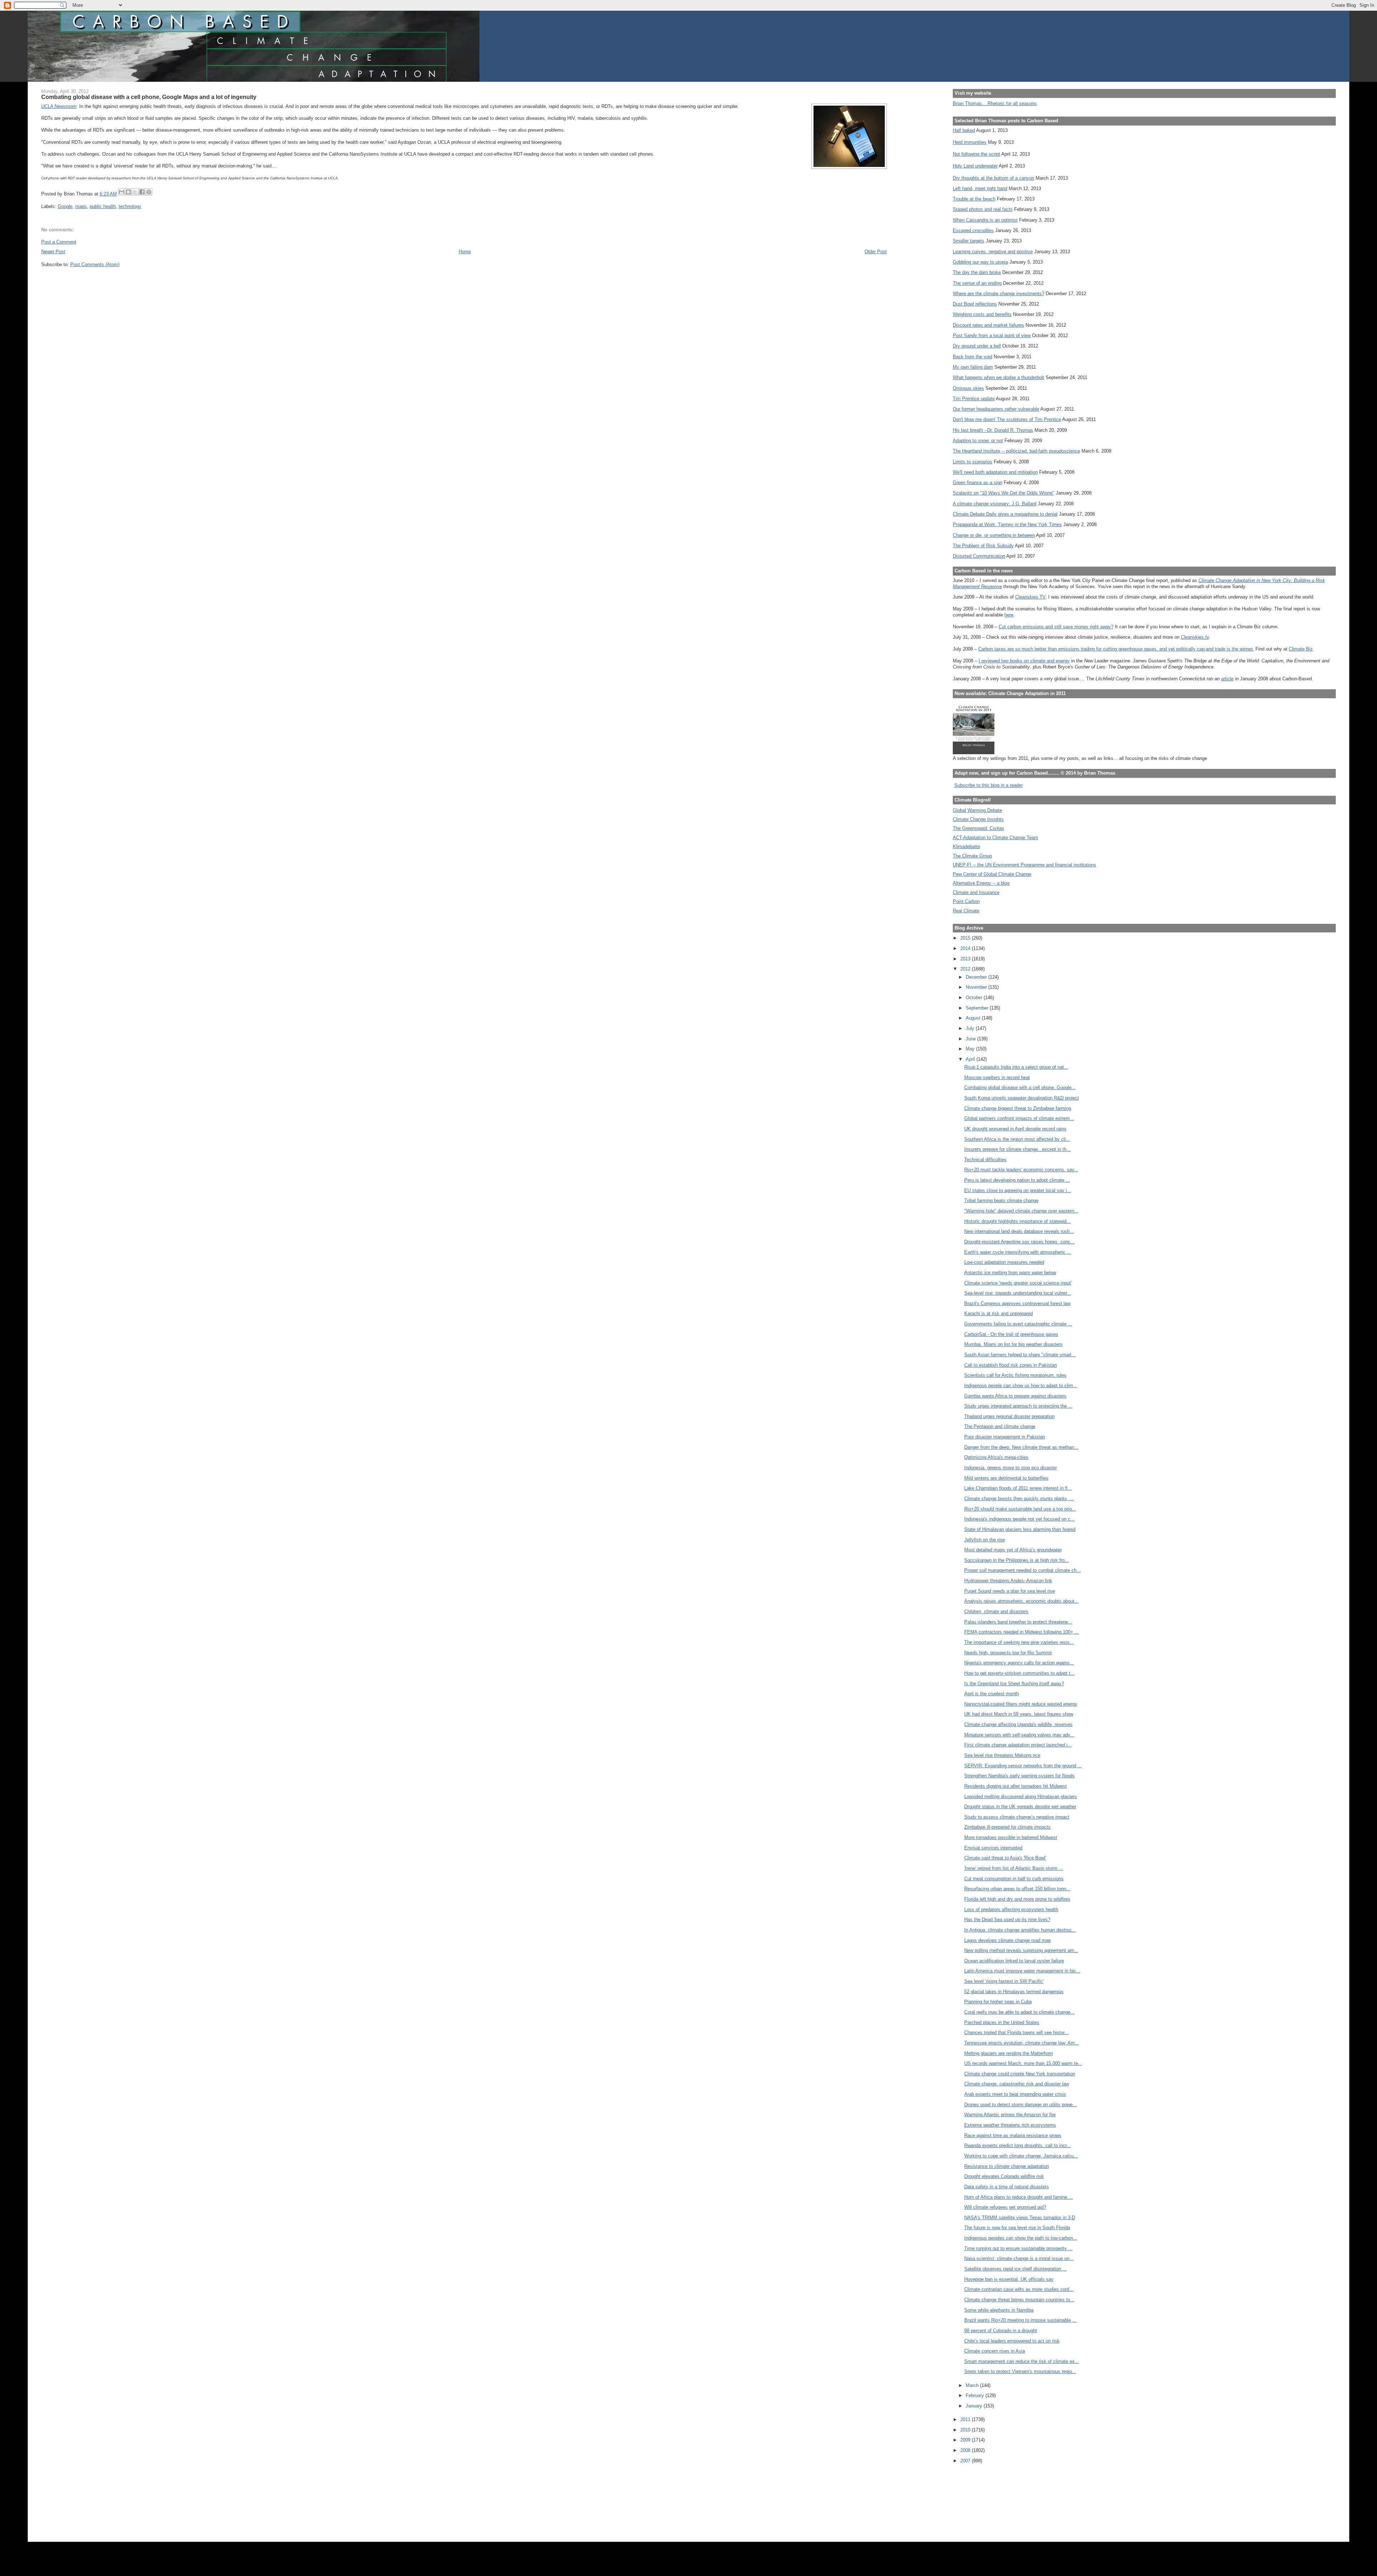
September (978, 1008)
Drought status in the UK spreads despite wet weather (1020, 1807)
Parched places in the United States (1002, 2022)
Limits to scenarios (973, 462)
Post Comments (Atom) (95, 264)
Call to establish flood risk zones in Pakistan (1011, 1365)
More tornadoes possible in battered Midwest (1011, 1837)
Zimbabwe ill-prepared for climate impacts (1007, 1827)
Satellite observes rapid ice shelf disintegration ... (1016, 2269)
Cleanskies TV (1030, 597)
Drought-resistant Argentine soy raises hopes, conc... (1019, 1242)
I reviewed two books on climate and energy (1024, 661)
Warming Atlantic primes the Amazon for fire (1010, 2115)
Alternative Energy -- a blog (981, 883)
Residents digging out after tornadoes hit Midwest (1016, 1786)
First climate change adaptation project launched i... (1018, 1745)
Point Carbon (966, 901)
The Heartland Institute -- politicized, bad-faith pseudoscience (1016, 451)
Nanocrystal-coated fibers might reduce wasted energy (1021, 1704)
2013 (966, 959)
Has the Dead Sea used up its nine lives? (1007, 1920)
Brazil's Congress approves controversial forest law (1017, 1303)
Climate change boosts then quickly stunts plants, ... (1019, 1499)
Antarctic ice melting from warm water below (1010, 1273)
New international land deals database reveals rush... (1019, 1231)
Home (465, 252)
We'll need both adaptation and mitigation (995, 472)
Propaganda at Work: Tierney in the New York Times (1007, 524)
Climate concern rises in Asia (995, 2351)
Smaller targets (969, 241)
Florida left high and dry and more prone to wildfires (1017, 1899)
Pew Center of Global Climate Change (992, 874)
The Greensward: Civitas (978, 828)
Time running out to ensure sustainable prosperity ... (1018, 2248)
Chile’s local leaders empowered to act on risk (1012, 2341)
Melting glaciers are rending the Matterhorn (1009, 2053)
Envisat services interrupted (993, 1848)
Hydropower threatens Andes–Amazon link (1008, 1581)
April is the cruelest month (992, 1694)
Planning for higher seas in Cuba (998, 2002)
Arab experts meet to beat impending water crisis (1015, 2094)
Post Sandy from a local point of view (992, 335)
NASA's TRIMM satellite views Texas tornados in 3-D (1020, 2218)
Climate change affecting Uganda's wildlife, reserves (1018, 1724)
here (1009, 615)
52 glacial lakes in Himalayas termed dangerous (1014, 1992)
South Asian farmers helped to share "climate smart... (1020, 1355)
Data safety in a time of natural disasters (1007, 2187)
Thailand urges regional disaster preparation (1009, 1416)
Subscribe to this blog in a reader (988, 785)
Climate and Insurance (976, 892)
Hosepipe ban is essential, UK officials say (1009, 2279)
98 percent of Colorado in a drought (1001, 2331)
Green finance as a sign (978, 483)
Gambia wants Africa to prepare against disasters (1015, 1396)
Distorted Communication (979, 556)
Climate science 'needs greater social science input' (1018, 1283)
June (971, 1039)
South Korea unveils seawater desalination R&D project (1022, 1098)
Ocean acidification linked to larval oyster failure (1014, 1961)
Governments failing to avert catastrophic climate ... (1018, 1324)
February (976, 2395)
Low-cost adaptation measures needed (1004, 1262)
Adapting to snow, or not (978, 441)
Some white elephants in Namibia (999, 2310)
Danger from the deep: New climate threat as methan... (1021, 1447)
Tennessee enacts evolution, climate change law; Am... (1022, 2043)
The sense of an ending (977, 283)
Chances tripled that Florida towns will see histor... (1016, 2033)
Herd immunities (970, 142)
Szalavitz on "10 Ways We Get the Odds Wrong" (1004, 493)
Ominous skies (968, 388)
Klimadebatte (966, 847)
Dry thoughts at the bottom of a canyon (993, 178)
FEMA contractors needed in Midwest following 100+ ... (1022, 1632)
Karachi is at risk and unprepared (999, 1313)
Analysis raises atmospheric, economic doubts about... (1021, 1601)
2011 (966, 2419)
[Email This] (122, 192)
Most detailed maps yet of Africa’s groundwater (1013, 1550)
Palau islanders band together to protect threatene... (1018, 1622)
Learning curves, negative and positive (993, 252)
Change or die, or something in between (994, 535)
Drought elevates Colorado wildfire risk (1004, 2176)
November (977, 987)
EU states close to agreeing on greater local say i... (1018, 1190)
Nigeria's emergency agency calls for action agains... (1019, 1663)
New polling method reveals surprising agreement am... (1021, 1950)
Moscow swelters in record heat (997, 1077)
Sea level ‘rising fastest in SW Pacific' (1004, 1981)
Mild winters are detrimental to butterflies (1006, 1478)
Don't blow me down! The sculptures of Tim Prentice (1007, 419)
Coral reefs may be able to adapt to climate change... (1019, 2012)
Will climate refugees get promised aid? (1005, 2207)
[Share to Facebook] (142, 192)
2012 (966, 969)
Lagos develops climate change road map (1007, 1940)
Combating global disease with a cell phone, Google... (1020, 1088)
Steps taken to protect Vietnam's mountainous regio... (1020, 2371)
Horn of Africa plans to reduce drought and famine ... (1019, 2197)
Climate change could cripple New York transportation (1020, 2074)
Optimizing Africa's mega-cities (996, 1457)
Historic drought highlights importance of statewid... (1018, 1221)
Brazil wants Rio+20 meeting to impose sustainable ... (1020, 2320)
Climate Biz (1301, 649)
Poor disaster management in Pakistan (1005, 1437)
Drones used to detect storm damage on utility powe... (1021, 2105)
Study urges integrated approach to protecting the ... (1018, 1406)
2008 (966, 2450)
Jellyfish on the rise (985, 1540)
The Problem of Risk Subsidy (983, 546)
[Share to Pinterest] (149, 192)
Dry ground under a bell (977, 346)
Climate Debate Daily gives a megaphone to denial (1005, 514)
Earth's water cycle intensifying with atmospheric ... (1018, 1252)
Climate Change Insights (978, 819)
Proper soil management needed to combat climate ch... (1023, 1570)
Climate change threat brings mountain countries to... (1019, 2300)
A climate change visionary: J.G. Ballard (995, 504)
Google (65, 206)
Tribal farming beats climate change (1001, 1200)
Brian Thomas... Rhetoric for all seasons (995, 103)
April (971, 1059)
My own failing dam (973, 367)
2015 (966, 938)
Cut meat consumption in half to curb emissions (1014, 1879)
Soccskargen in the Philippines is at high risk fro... (1017, 1560)
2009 (966, 2440)
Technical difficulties (985, 1160)
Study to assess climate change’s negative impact (1017, 1817)
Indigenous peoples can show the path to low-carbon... (1021, 2238)
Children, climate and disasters (996, 1611)
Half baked (964, 130)
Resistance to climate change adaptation (1007, 2166)
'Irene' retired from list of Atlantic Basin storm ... (1014, 1868)
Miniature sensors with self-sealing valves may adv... (1019, 1735)
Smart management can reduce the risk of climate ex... (1022, 2361)
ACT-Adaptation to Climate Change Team (995, 838)
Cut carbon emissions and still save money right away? (1056, 627)
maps (81, 206)
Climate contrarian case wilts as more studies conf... (1019, 2289)
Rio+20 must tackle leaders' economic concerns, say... (1021, 1170)
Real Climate (966, 911)
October (975, 998)
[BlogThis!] (128, 192)
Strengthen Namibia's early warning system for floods (1019, 1776)
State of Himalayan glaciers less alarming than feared (1020, 1529)
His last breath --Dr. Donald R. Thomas (993, 430)
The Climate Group (972, 856)
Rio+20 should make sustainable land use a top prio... (1020, 1509)
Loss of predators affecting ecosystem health (1011, 1909)
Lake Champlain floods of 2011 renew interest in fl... (1018, 1488)
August (974, 1018)
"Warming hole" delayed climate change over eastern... (1021, 1211)
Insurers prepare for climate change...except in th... (1018, 1149)
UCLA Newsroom (59, 106)
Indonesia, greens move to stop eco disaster (1011, 1468)
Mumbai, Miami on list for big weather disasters (1013, 1344)
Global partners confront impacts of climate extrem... (1019, 1118)
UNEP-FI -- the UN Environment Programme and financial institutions (1025, 865)
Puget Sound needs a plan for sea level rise (1010, 1591)
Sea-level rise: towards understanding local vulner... (1018, 1293)
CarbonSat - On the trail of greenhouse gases (1011, 1334)
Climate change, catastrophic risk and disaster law (1017, 2084)
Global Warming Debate (977, 810)
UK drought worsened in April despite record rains (1015, 1129)
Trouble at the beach (974, 199)
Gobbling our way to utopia (980, 262)
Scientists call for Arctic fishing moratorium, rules (1015, 1375)
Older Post (876, 252)
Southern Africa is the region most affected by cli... (1017, 1139)
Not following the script (976, 154)
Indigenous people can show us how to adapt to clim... (1021, 1386)
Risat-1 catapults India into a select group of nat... (1016, 1067)
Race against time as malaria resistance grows (1013, 2135)
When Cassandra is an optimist (985, 220)
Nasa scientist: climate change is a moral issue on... (1019, 2258)
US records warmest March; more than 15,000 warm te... (1023, 2063)
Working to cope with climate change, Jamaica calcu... (1021, 2156)
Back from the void (973, 357)
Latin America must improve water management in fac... (1022, 1971)
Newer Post (53, 252)
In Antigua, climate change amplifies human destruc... (1020, 1930)
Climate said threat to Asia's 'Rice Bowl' (1005, 1858)
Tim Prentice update (974, 399)
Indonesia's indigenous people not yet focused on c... (1019, 1519)
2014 (966, 948)
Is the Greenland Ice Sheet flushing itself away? (1014, 1684)
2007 (966, 2461)
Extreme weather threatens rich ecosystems (1010, 2125)
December (977, 977)
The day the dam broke (977, 272)
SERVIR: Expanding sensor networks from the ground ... (1023, 1766)
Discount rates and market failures (988, 325)
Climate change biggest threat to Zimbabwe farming (1018, 1108)
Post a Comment (59, 242)
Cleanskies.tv (1195, 637)
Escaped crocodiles (973, 230)
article (1227, 679)
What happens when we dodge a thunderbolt (999, 377)
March (973, 2385)
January (975, 2406)
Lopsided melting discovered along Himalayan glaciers (1021, 1797)
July (971, 1028)
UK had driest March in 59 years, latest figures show (1019, 1714)
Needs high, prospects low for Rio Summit (1008, 1653)
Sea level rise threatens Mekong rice (1002, 1755)
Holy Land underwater (975, 166)
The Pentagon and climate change (1000, 1426)
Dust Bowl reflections (975, 304)
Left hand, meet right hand (980, 188)
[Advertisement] (985, 2498)
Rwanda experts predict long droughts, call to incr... (1018, 2145)
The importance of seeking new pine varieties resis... (1019, 1642)
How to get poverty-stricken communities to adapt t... (1019, 1673)
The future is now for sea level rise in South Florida (1017, 2228)
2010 (966, 2430)
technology (130, 206)
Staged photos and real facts (983, 209)
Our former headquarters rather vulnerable (996, 409)
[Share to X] (135, 192)
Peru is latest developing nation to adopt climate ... (1017, 1180)
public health (103, 206)
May (971, 1049)
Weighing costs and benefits (982, 314)
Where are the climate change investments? (999, 294)
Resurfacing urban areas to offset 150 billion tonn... (1017, 1889)
